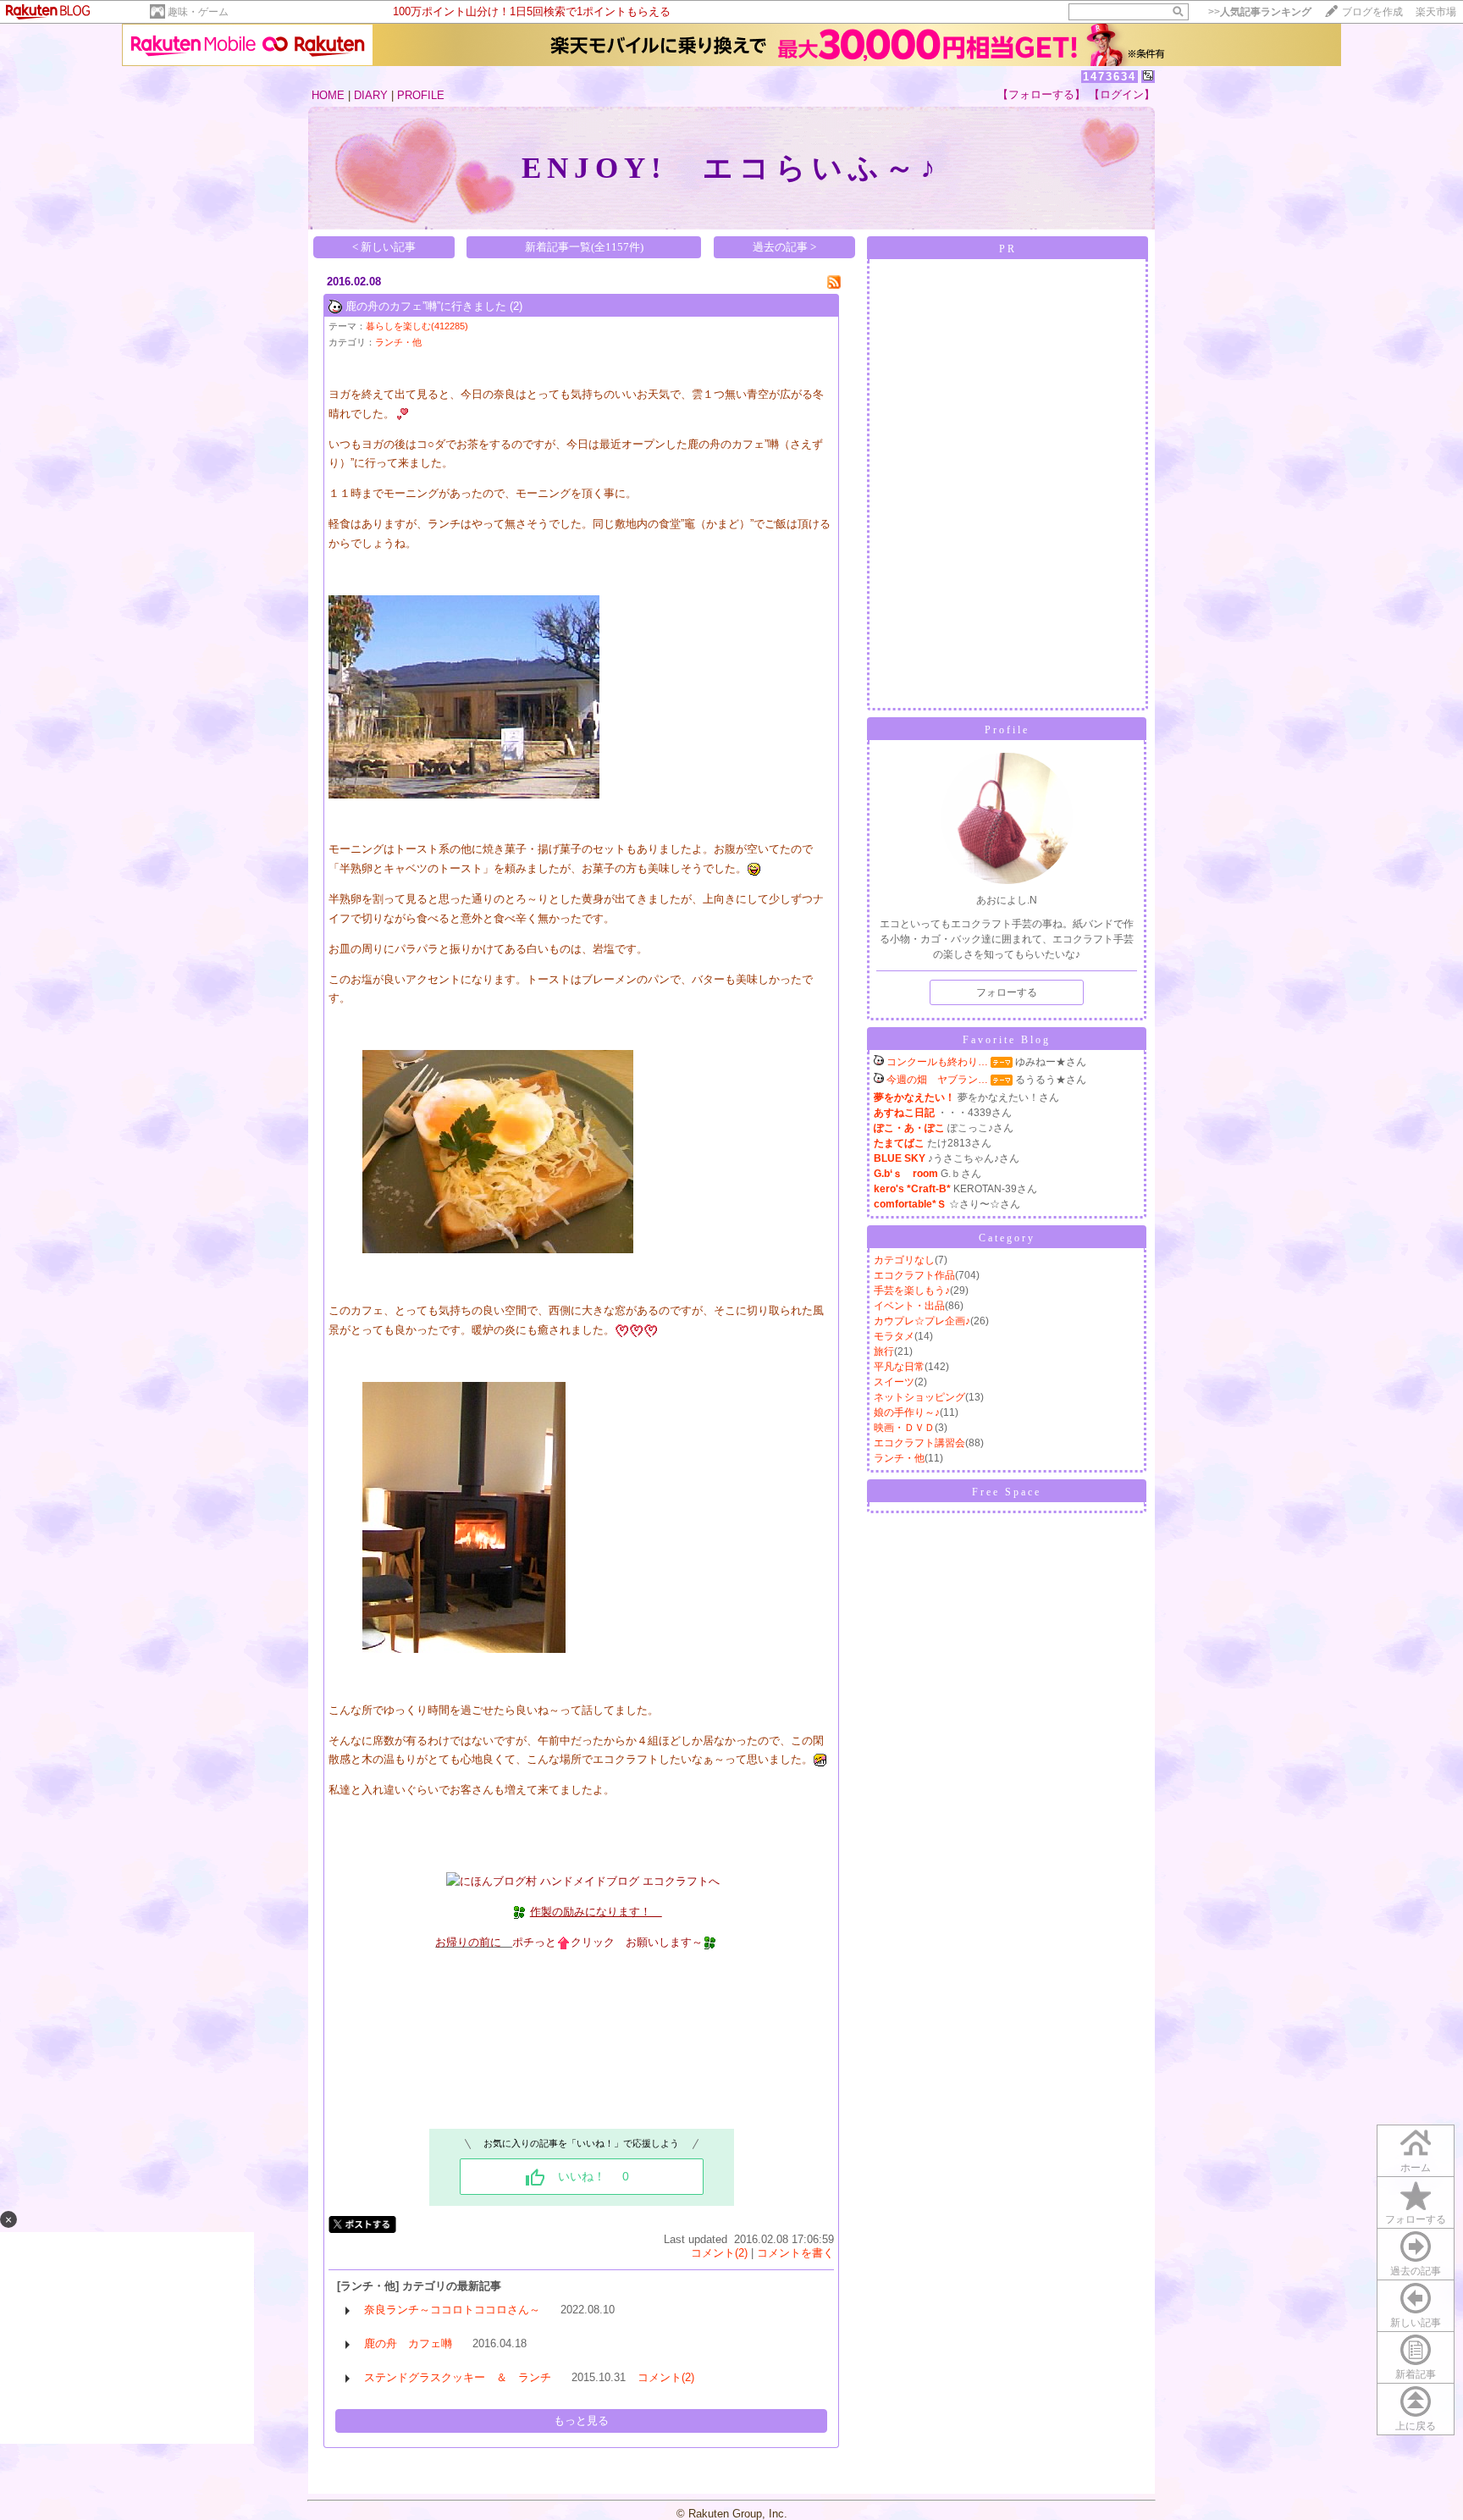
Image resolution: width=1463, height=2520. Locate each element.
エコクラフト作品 (914, 1275)
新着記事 (1416, 2374)
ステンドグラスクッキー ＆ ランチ (458, 2377)
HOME (328, 95)
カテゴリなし (904, 1260)
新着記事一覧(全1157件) (584, 247)
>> (1260, 12)
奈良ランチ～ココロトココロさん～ (452, 2310)
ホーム (1416, 2168)
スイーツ (894, 1382)
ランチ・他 (398, 342)
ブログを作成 (1372, 12)
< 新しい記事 (384, 247)
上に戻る (1416, 2426)
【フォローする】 (1041, 94)
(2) (516, 306)
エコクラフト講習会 (919, 1443)
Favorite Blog (1007, 1040)
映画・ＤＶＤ (904, 1428)
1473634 (1110, 77)
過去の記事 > (784, 247)
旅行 (884, 1351)
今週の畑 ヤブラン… (937, 1080)
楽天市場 (1436, 12)
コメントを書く (795, 2253)
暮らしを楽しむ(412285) (417, 326)
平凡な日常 (899, 1367)
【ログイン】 (1122, 94)
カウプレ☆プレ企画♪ (922, 1321)
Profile (1007, 730)
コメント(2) (719, 2253)
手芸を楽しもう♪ (912, 1290)
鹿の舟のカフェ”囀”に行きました (426, 306)
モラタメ (894, 1336)
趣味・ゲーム (198, 12)
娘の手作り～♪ (907, 1412)
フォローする (1416, 2219)
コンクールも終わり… (937, 1062)
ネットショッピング (919, 1397)
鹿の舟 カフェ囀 (408, 2343)
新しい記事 (1416, 2323)
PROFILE (421, 95)
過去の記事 (1416, 2271)
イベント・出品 (909, 1306)
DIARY (371, 95)
